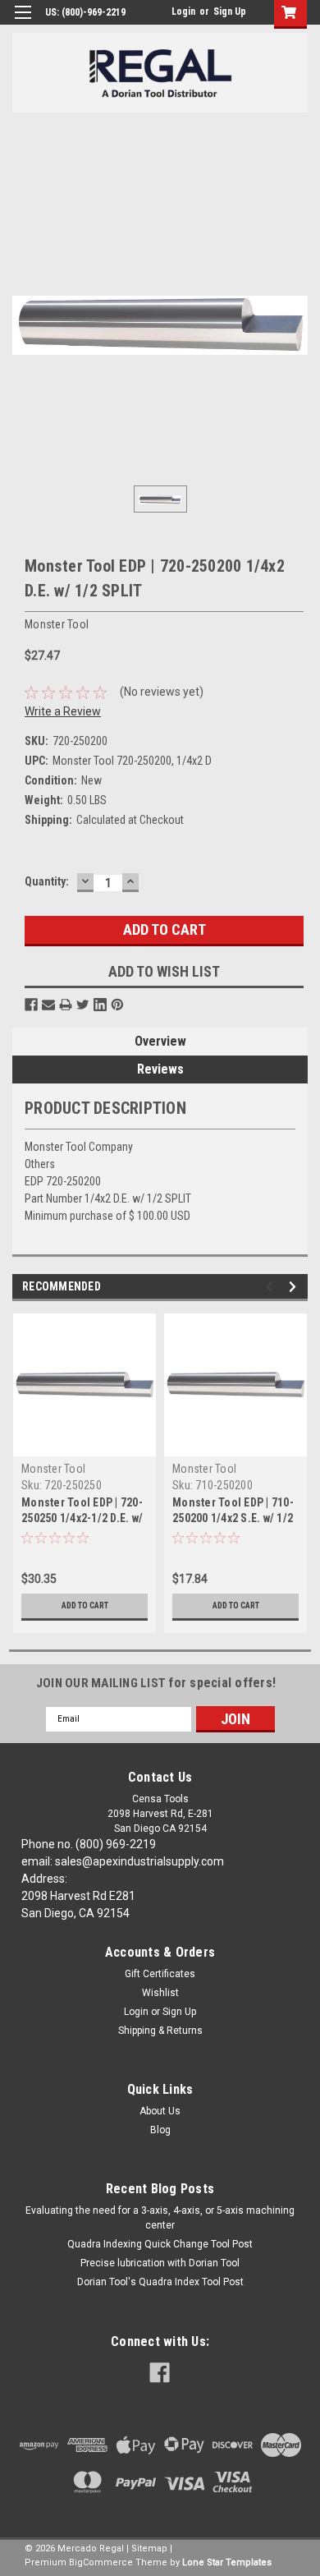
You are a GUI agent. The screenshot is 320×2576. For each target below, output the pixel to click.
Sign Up (230, 11)
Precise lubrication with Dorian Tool (160, 2263)
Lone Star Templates (227, 2562)
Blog (160, 2130)
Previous (272, 1287)
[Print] (66, 1005)
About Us (160, 2111)
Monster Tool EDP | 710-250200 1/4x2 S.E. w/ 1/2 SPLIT (233, 1518)
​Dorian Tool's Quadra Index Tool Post (160, 2282)
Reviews (160, 1069)
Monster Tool (53, 1469)
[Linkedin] (100, 1005)
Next (295, 1287)
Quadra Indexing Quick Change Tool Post (160, 2244)
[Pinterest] (117, 1005)
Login (183, 11)
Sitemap (149, 2548)
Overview (160, 1041)
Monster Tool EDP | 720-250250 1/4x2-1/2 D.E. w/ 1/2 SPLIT (82, 1518)
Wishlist (160, 1993)
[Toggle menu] (23, 23)
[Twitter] (83, 1005)
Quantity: (47, 881)
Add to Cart (85, 1605)
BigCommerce (101, 2562)
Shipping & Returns (160, 2031)
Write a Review (63, 711)
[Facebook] (31, 1005)
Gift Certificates (160, 1974)
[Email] (48, 1005)
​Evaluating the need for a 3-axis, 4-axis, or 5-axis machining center (160, 2218)
